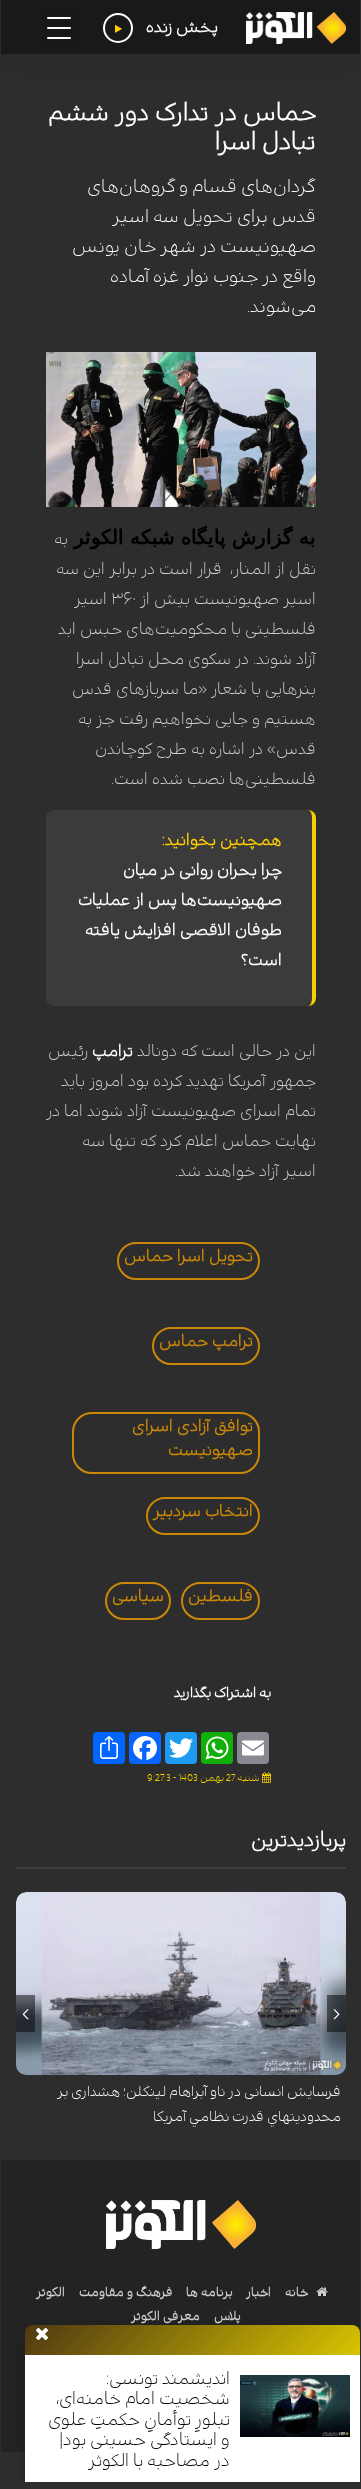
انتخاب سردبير (203, 1511)
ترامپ (112, 1051)
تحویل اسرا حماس (188, 1256)
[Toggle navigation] (59, 28)
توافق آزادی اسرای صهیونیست (192, 1438)
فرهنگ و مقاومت (126, 2292)
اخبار (257, 2292)
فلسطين (220, 1596)
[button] (336, 2014)
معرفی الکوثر (165, 2316)
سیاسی (138, 1596)
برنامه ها (208, 2292)
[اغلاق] (42, 2335)
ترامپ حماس (206, 1341)
